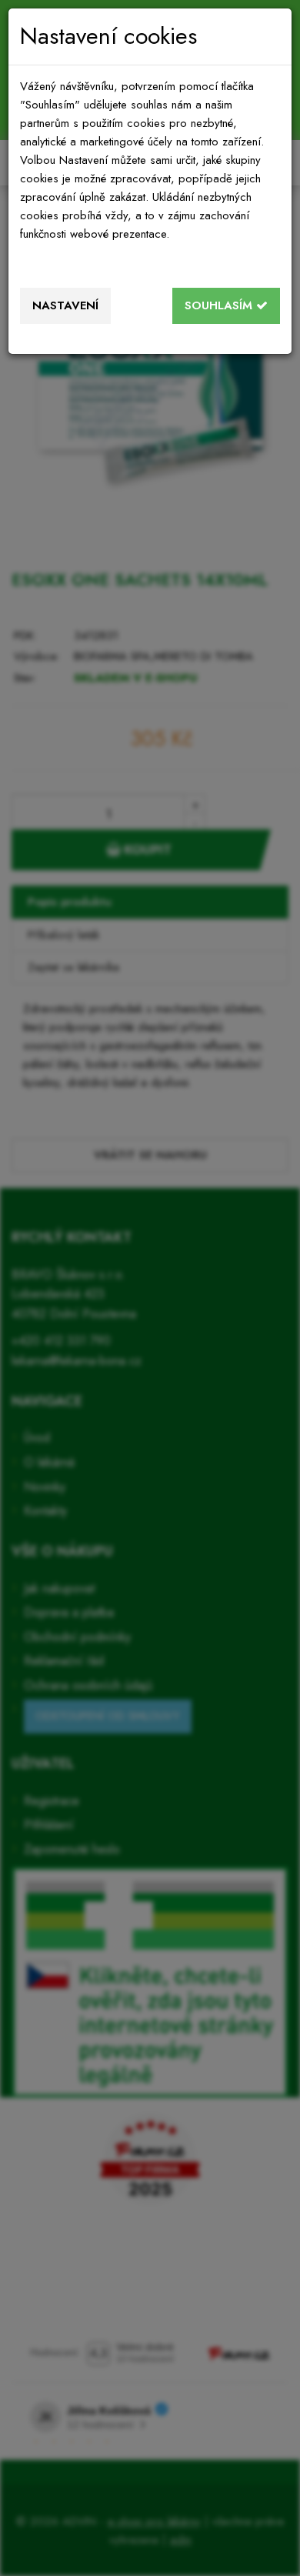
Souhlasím (220, 305)
